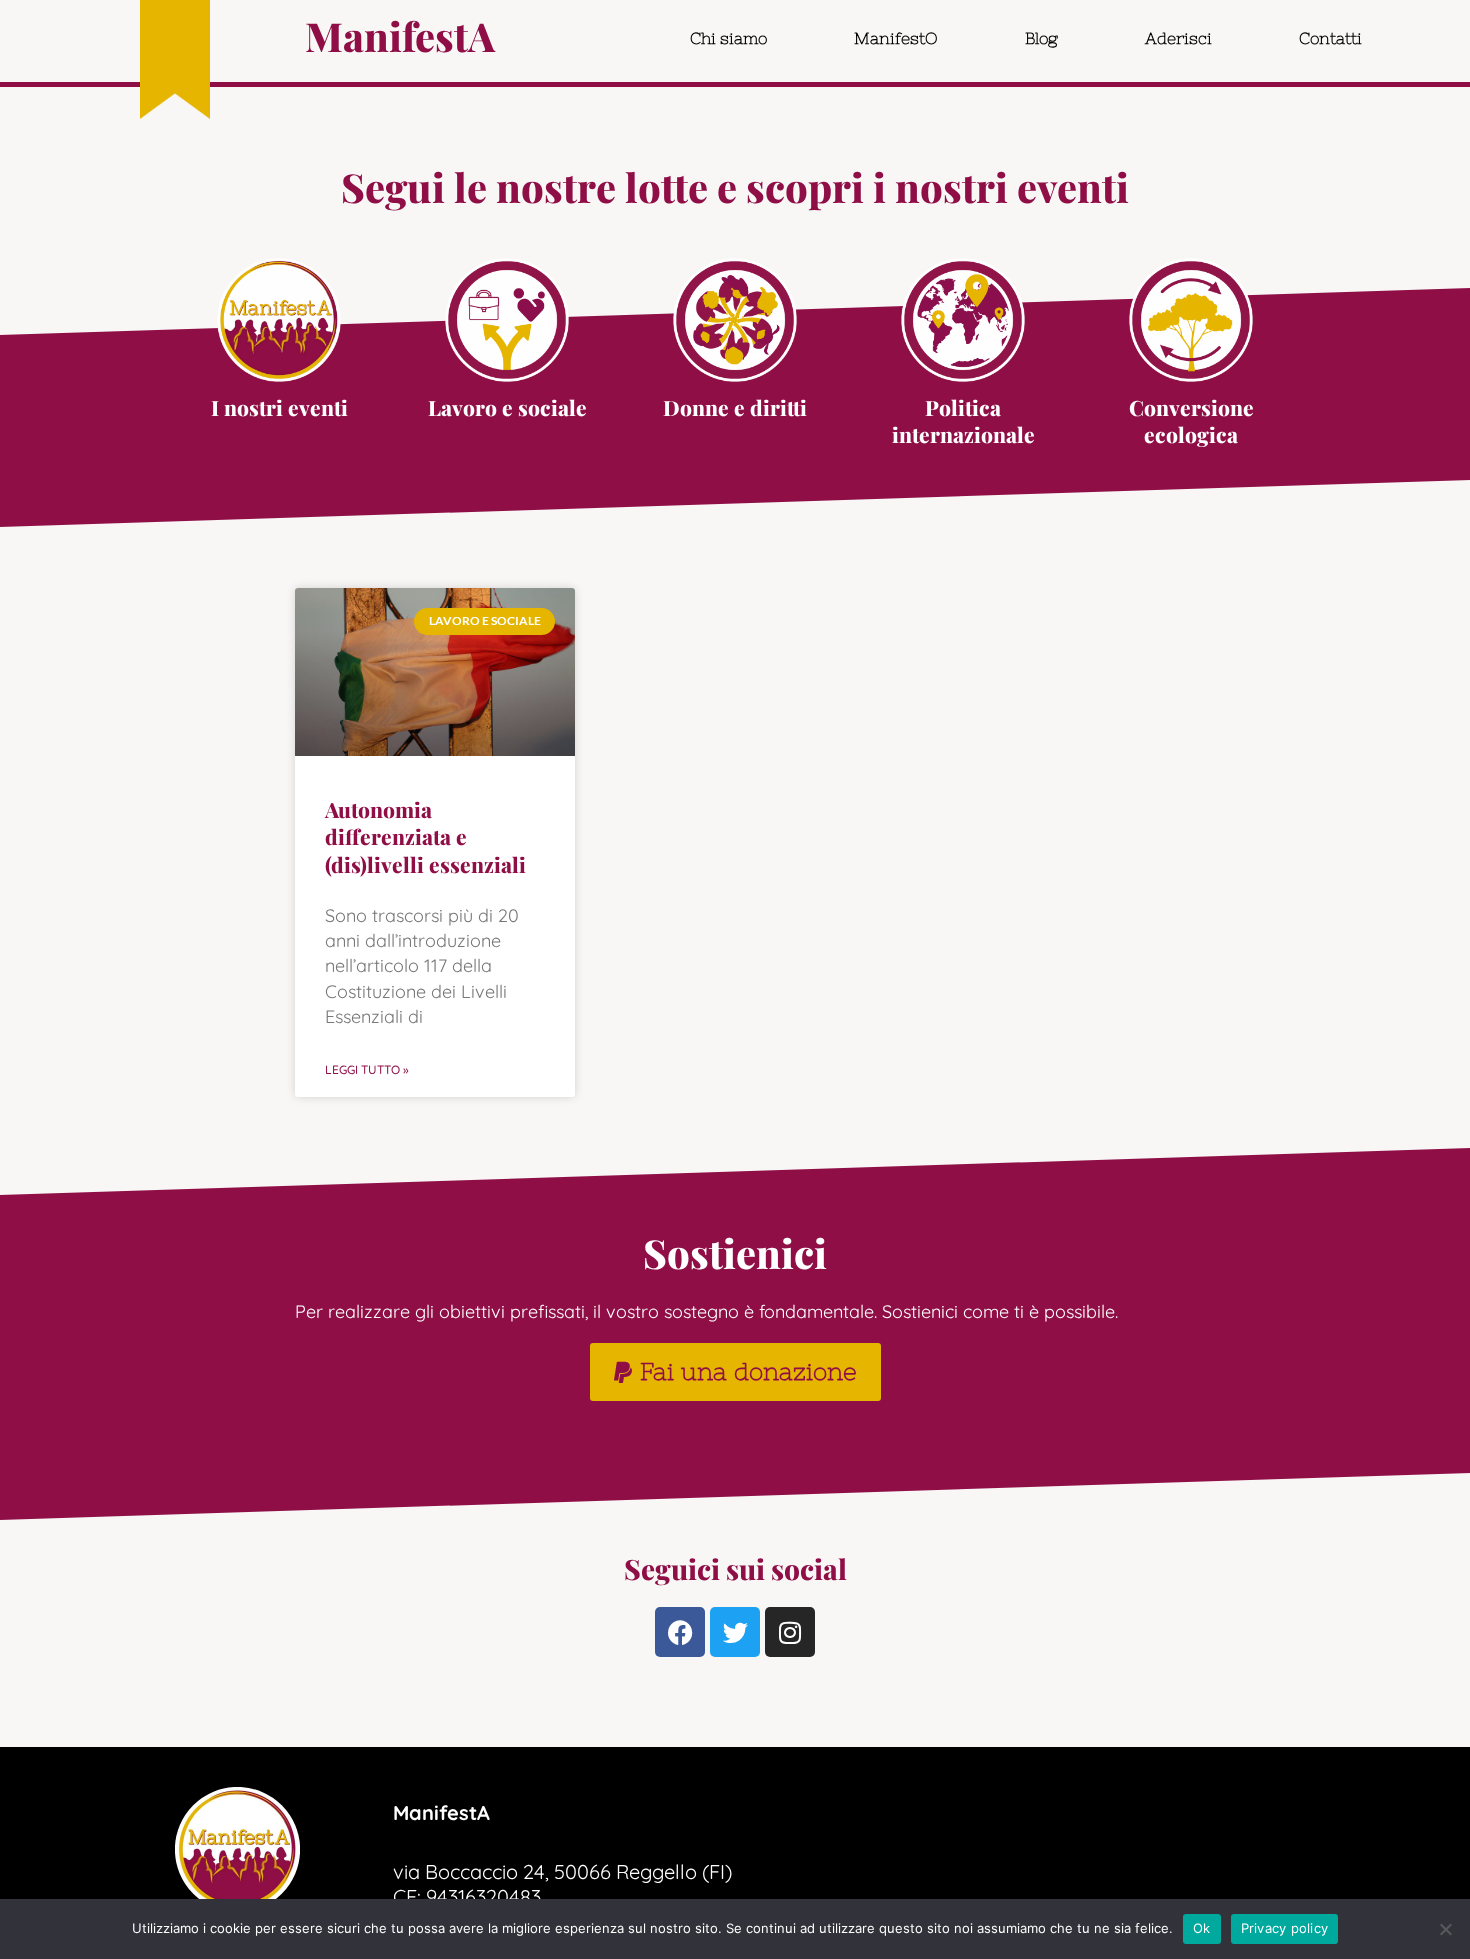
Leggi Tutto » (367, 1069)
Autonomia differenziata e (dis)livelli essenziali (425, 836)
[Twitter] (735, 1632)
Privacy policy (1285, 1928)
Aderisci (1178, 38)
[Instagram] (790, 1632)
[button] (735, 1372)
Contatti (1330, 38)
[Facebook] (680, 1632)
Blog (1041, 38)
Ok (1202, 1928)
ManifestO (896, 38)
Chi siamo (728, 38)
